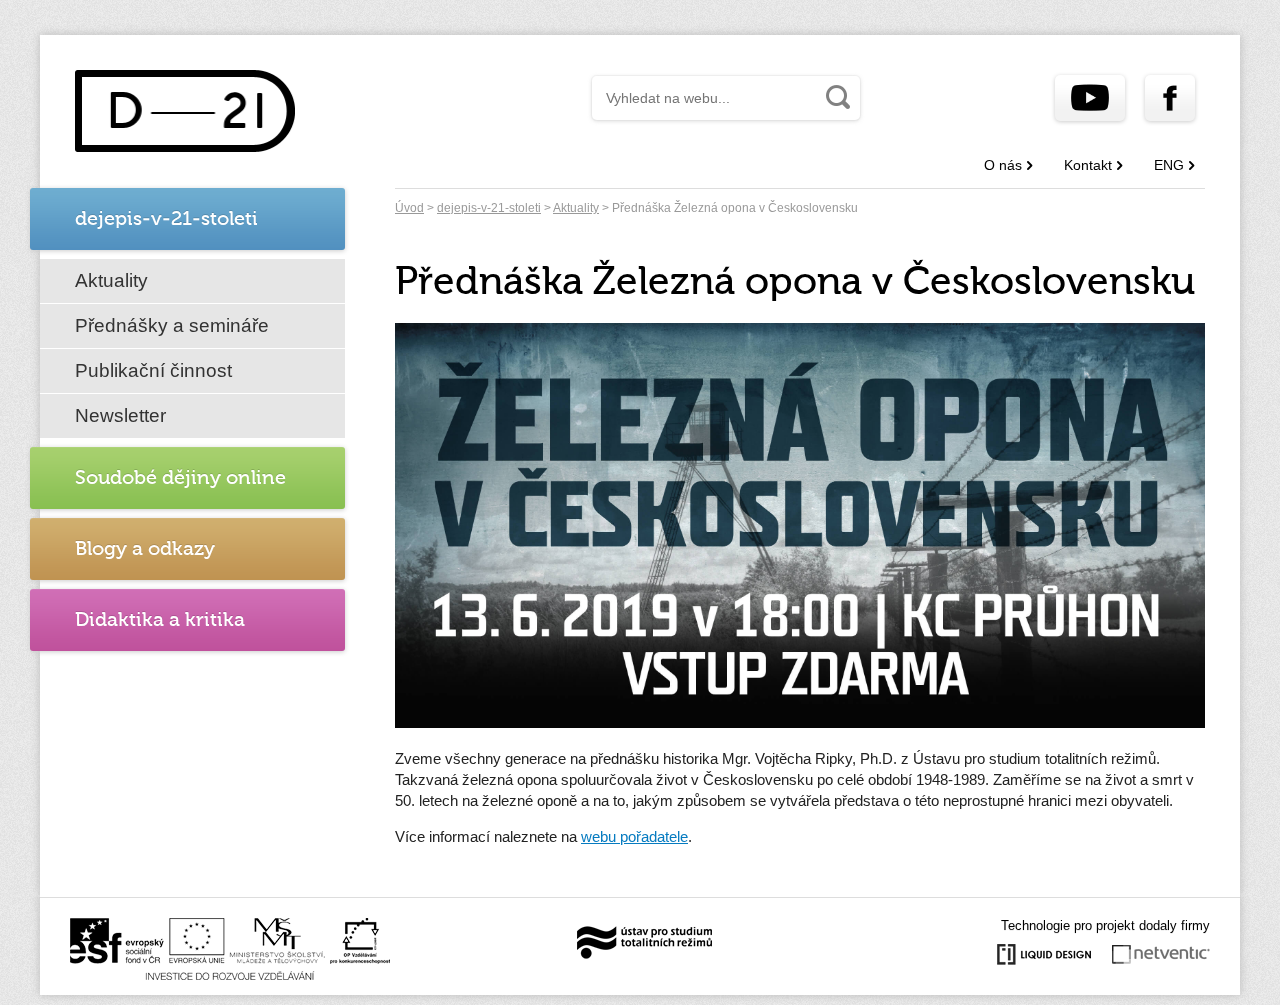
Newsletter (120, 415)
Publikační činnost (153, 370)
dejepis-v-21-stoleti (489, 208)
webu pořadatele (634, 836)
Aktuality (111, 280)
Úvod (409, 208)
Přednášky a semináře (172, 325)
